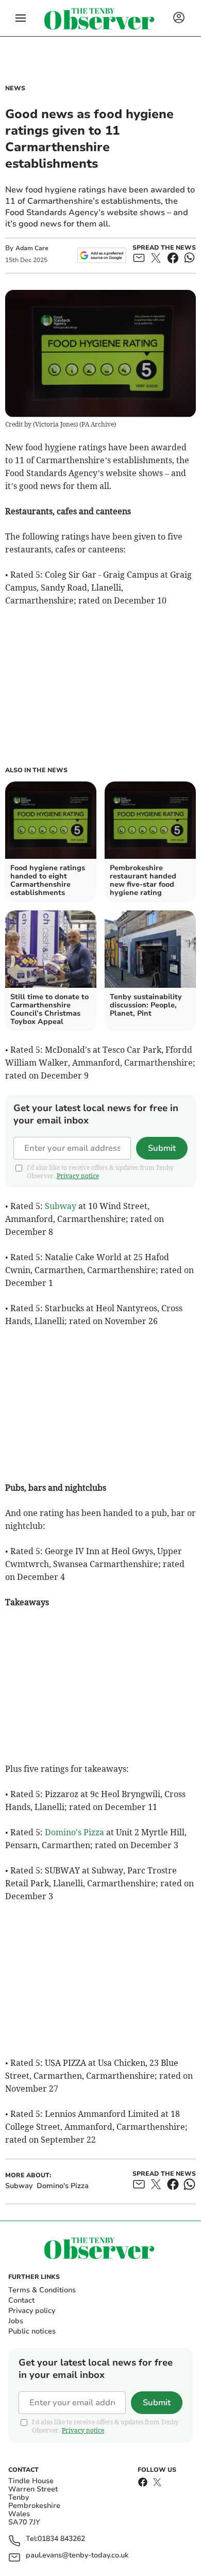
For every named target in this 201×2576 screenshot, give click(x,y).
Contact (21, 2300)
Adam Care (32, 248)
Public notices (32, 2331)
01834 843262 (61, 2539)
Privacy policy (32, 2311)
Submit (162, 1148)
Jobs (16, 2321)
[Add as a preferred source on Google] (102, 255)
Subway (61, 1206)
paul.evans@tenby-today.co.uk (77, 2556)
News (15, 88)
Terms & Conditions (42, 2290)
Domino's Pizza (74, 1832)
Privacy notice (78, 1176)
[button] (21, 18)
